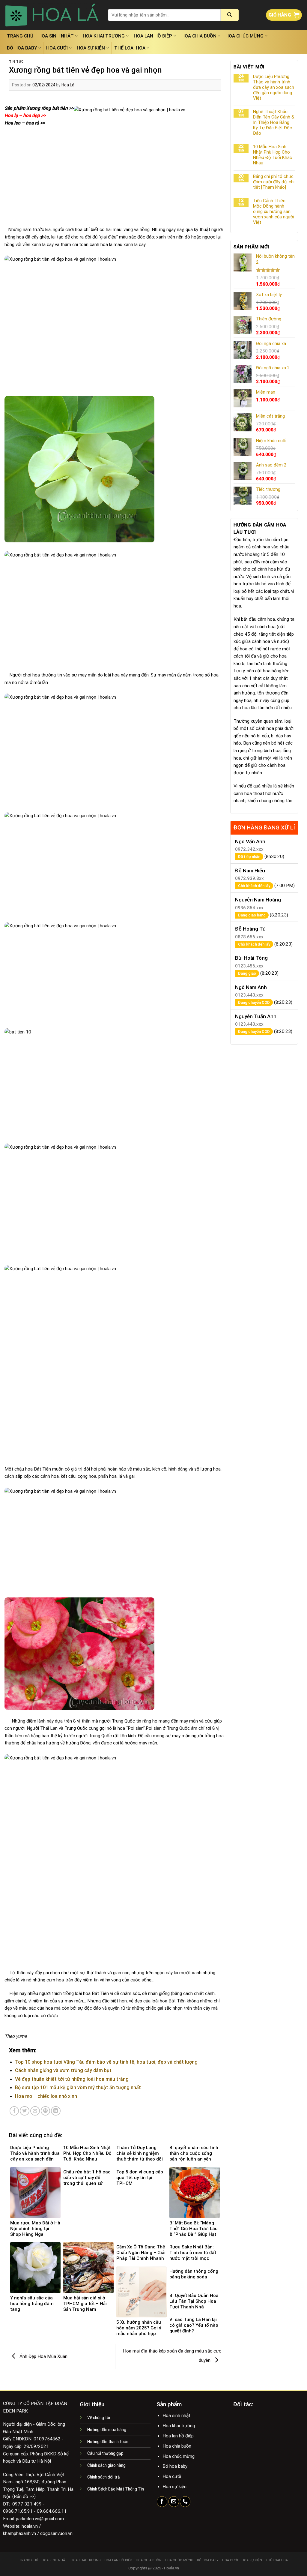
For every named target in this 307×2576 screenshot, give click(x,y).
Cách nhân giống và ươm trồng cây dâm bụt (63, 2070)
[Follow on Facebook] (162, 2502)
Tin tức (16, 62)
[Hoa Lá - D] (52, 15)
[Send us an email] (174, 2502)
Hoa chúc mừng (244, 36)
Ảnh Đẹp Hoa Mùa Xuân (43, 2356)
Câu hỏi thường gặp (105, 2453)
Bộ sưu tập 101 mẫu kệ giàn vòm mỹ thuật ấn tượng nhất (78, 2087)
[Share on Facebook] (14, 2111)
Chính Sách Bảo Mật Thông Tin (116, 2489)
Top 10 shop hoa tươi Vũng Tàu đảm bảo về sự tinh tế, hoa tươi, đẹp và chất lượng (106, 2062)
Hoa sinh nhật (56, 36)
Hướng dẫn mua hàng (107, 2430)
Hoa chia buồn (199, 36)
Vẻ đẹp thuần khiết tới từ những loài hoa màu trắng (72, 2079)
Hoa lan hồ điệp (153, 36)
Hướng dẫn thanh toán (108, 2442)
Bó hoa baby (22, 48)
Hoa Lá (68, 85)
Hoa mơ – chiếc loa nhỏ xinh (46, 2096)
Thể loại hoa (130, 48)
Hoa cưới (57, 48)
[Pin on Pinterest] (46, 2111)
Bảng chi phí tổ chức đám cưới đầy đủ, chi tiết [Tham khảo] (274, 182)
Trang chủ (20, 36)
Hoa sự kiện (91, 48)
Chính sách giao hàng (106, 2465)
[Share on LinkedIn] (56, 2111)
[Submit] (230, 15)
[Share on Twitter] (25, 2111)
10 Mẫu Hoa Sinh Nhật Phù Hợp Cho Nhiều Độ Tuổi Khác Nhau (273, 155)
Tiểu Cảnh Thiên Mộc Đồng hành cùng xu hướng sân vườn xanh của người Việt (274, 211)
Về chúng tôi (99, 2418)
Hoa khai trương (104, 36)
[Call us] (185, 2502)
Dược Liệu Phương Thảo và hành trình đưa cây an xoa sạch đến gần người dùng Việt (274, 87)
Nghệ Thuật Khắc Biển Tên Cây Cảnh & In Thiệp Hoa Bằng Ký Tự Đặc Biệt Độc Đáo (274, 122)
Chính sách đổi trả (104, 2477)
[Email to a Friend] (35, 2111)
